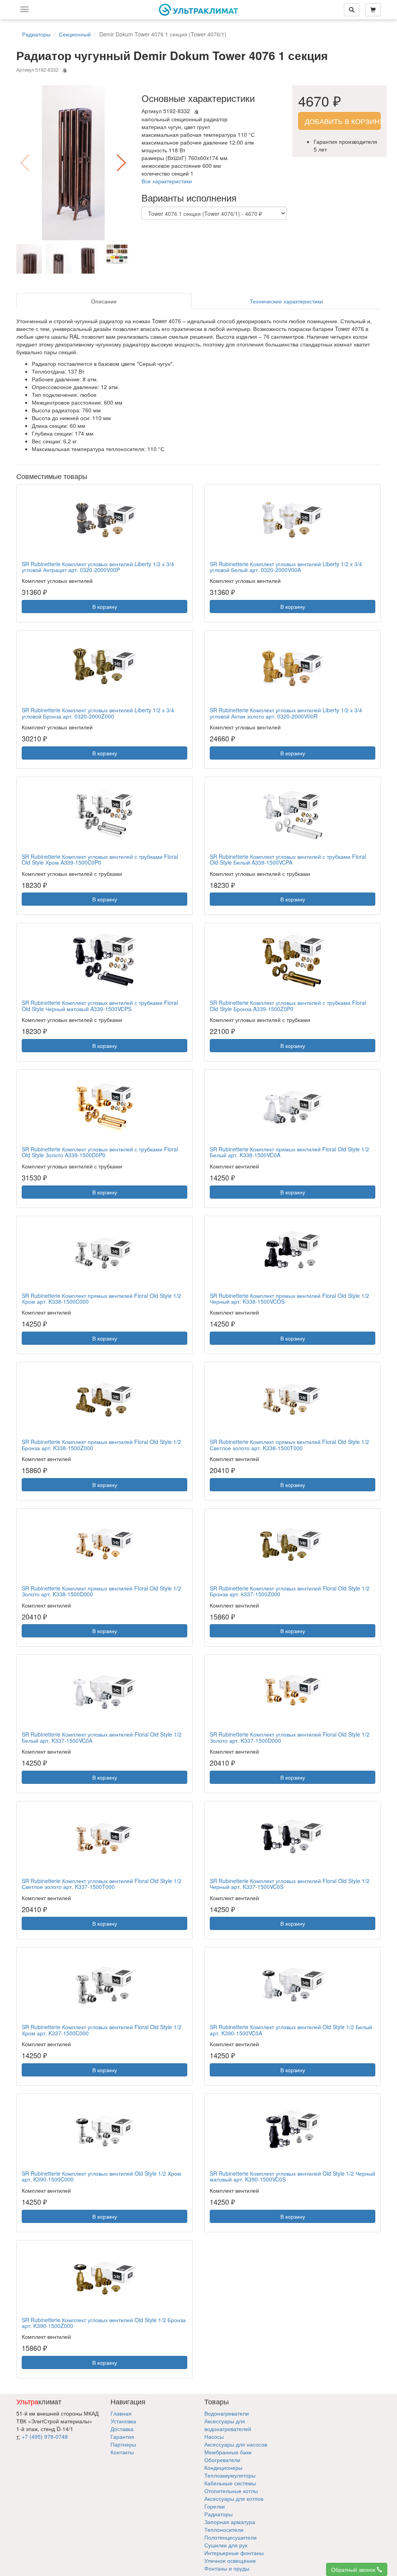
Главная (121, 2413)
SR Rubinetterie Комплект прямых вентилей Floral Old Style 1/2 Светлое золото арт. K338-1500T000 (289, 1445)
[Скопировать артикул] (64, 71)
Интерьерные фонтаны (234, 2553)
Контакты (122, 2452)
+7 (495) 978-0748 (45, 2436)
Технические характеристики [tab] (286, 301)
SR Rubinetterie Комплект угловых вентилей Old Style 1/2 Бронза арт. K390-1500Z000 (104, 2323)
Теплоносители (224, 2529)
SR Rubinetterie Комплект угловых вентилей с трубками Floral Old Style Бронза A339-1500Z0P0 (288, 1005)
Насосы (214, 2436)
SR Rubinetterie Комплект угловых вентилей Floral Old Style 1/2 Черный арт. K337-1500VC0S (290, 1884)
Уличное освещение (230, 2560)
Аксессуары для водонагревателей (228, 2425)
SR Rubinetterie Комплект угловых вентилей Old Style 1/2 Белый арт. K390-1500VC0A (291, 2030)
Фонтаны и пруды (227, 2568)
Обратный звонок (354, 2569)
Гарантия (122, 2436)
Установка (123, 2421)
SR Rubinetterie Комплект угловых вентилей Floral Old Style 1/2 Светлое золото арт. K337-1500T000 (102, 1884)
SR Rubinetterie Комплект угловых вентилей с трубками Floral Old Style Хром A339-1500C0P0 (100, 859)
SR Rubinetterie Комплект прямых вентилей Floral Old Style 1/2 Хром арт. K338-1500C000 (101, 1298)
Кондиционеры (223, 2467)
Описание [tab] (104, 301)
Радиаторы (218, 2514)
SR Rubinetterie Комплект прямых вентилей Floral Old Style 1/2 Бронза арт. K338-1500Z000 (101, 1445)
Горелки (215, 2506)
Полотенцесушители (230, 2537)
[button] (121, 163)
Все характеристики (167, 181)
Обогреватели (222, 2460)
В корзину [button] (105, 607)
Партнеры (123, 2444)
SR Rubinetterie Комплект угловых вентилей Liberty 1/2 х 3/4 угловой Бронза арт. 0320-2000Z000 (98, 713)
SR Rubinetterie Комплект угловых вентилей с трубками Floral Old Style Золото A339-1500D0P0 (100, 1152)
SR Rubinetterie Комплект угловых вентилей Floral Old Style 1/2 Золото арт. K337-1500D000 (290, 1737)
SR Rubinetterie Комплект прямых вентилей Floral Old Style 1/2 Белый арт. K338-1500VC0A (289, 1152)
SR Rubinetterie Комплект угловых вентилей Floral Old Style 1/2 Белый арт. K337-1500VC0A (102, 1737)
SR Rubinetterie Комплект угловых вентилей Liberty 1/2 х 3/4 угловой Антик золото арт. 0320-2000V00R (286, 713)
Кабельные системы (230, 2483)
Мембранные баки (228, 2452)
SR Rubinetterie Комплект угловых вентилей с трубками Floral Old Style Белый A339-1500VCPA (288, 859)
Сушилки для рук (226, 2545)
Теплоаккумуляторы (230, 2475)
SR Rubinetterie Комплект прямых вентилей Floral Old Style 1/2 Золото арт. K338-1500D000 (101, 1591)
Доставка (122, 2429)
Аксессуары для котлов (234, 2498)
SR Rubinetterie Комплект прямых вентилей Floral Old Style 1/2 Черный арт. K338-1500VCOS (289, 1298)
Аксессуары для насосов (236, 2444)
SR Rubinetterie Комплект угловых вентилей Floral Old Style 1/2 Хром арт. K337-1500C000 (102, 2030)
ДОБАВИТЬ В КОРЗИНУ (343, 121)
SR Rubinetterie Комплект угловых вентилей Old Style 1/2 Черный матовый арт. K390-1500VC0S (293, 2176)
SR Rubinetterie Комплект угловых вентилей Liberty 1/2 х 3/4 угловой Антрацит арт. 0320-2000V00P (98, 567)
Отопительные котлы (231, 2491)
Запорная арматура (230, 2522)
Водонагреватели (227, 2413)
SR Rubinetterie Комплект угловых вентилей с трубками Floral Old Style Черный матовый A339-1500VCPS (100, 1005)
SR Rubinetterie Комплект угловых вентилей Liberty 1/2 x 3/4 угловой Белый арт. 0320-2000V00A (286, 567)
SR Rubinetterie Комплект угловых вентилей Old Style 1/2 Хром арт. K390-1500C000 (101, 2176)
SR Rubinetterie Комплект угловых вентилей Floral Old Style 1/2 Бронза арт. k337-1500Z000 (290, 1591)
